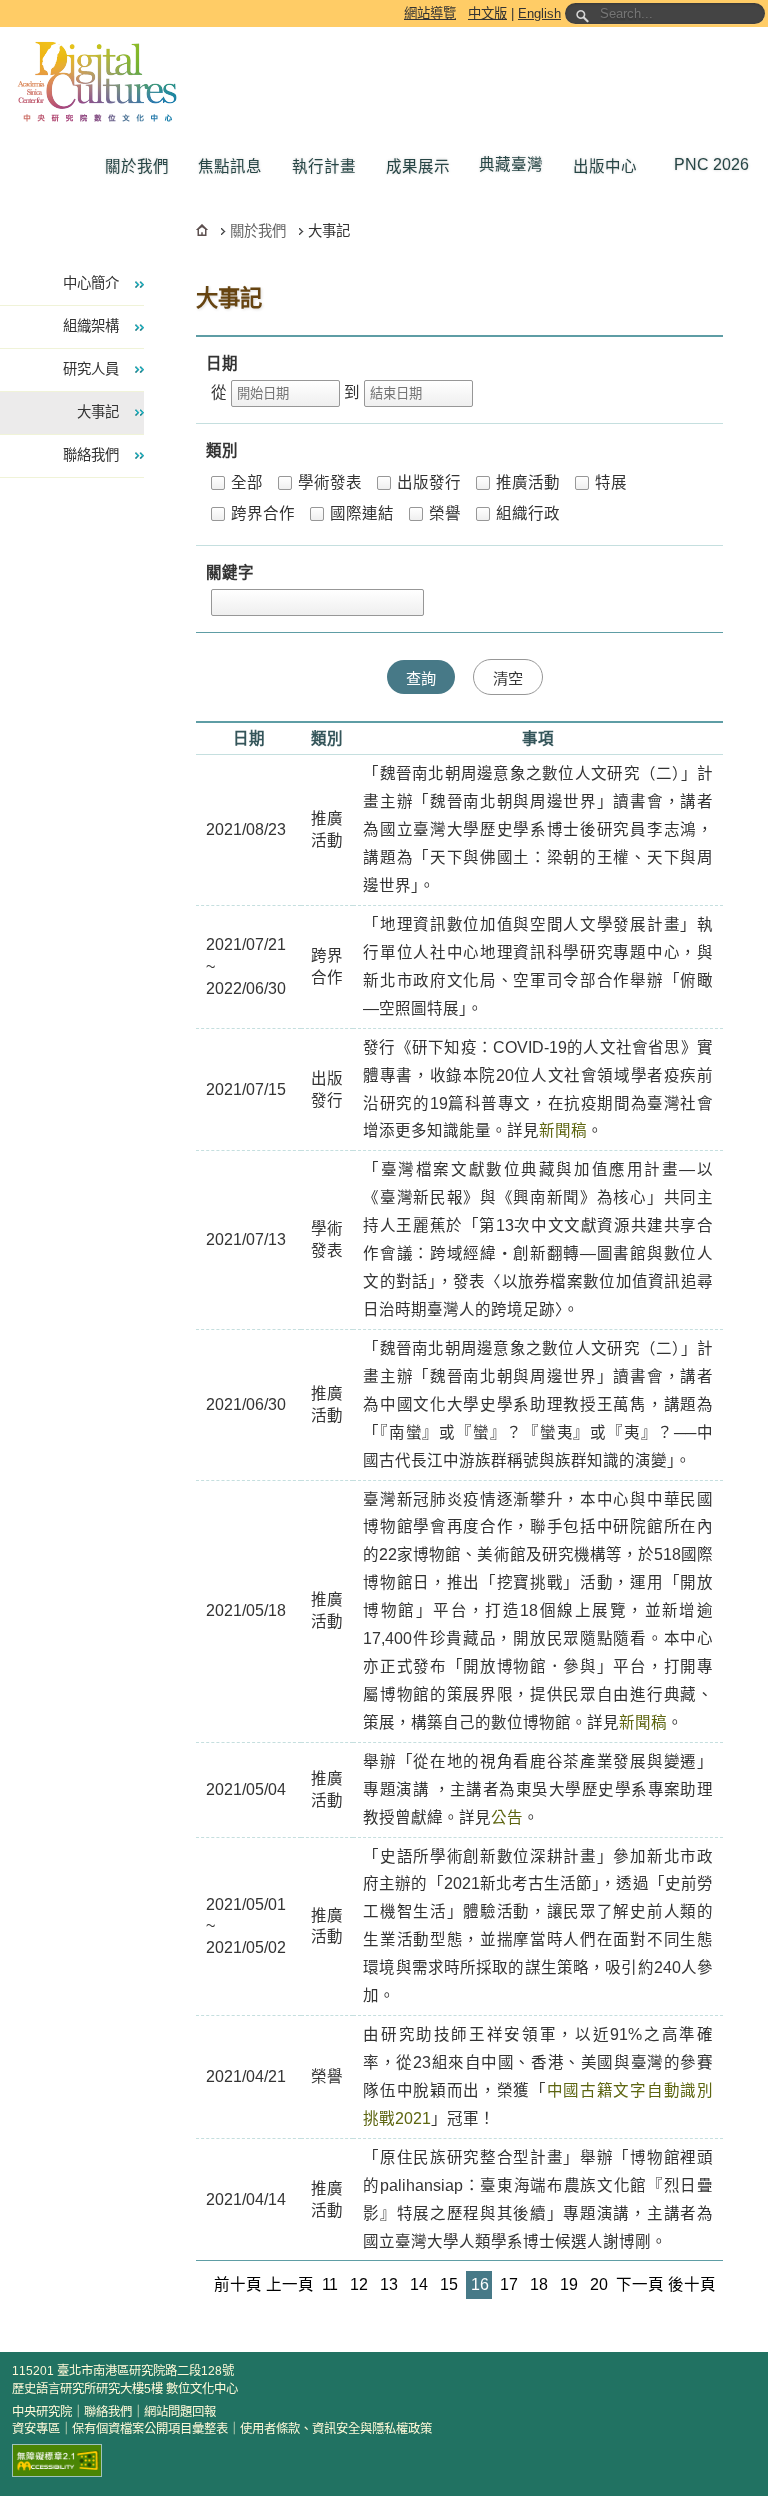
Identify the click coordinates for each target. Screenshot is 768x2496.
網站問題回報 (180, 2412)
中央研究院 (42, 2412)
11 (330, 2284)
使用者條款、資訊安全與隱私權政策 (336, 2429)
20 (599, 2284)
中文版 (487, 13)
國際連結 (362, 513)
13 (389, 2284)
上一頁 (290, 2284)
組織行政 (528, 513)
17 (509, 2284)
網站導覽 (430, 13)
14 (419, 2284)
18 (539, 2284)
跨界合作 (263, 513)
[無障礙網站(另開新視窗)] (57, 2460)
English (539, 13)
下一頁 (640, 2284)
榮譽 (445, 513)
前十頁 (238, 2284)
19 (569, 2284)
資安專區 (36, 2429)
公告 (507, 1817)
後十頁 (692, 2284)
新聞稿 (563, 1130)
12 (359, 2284)
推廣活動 (528, 482)
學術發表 (330, 482)
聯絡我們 (108, 2412)
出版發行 (429, 482)
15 (449, 2284)
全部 (247, 482)
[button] (142, 167)
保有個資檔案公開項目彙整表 (150, 2429)
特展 (611, 482)
